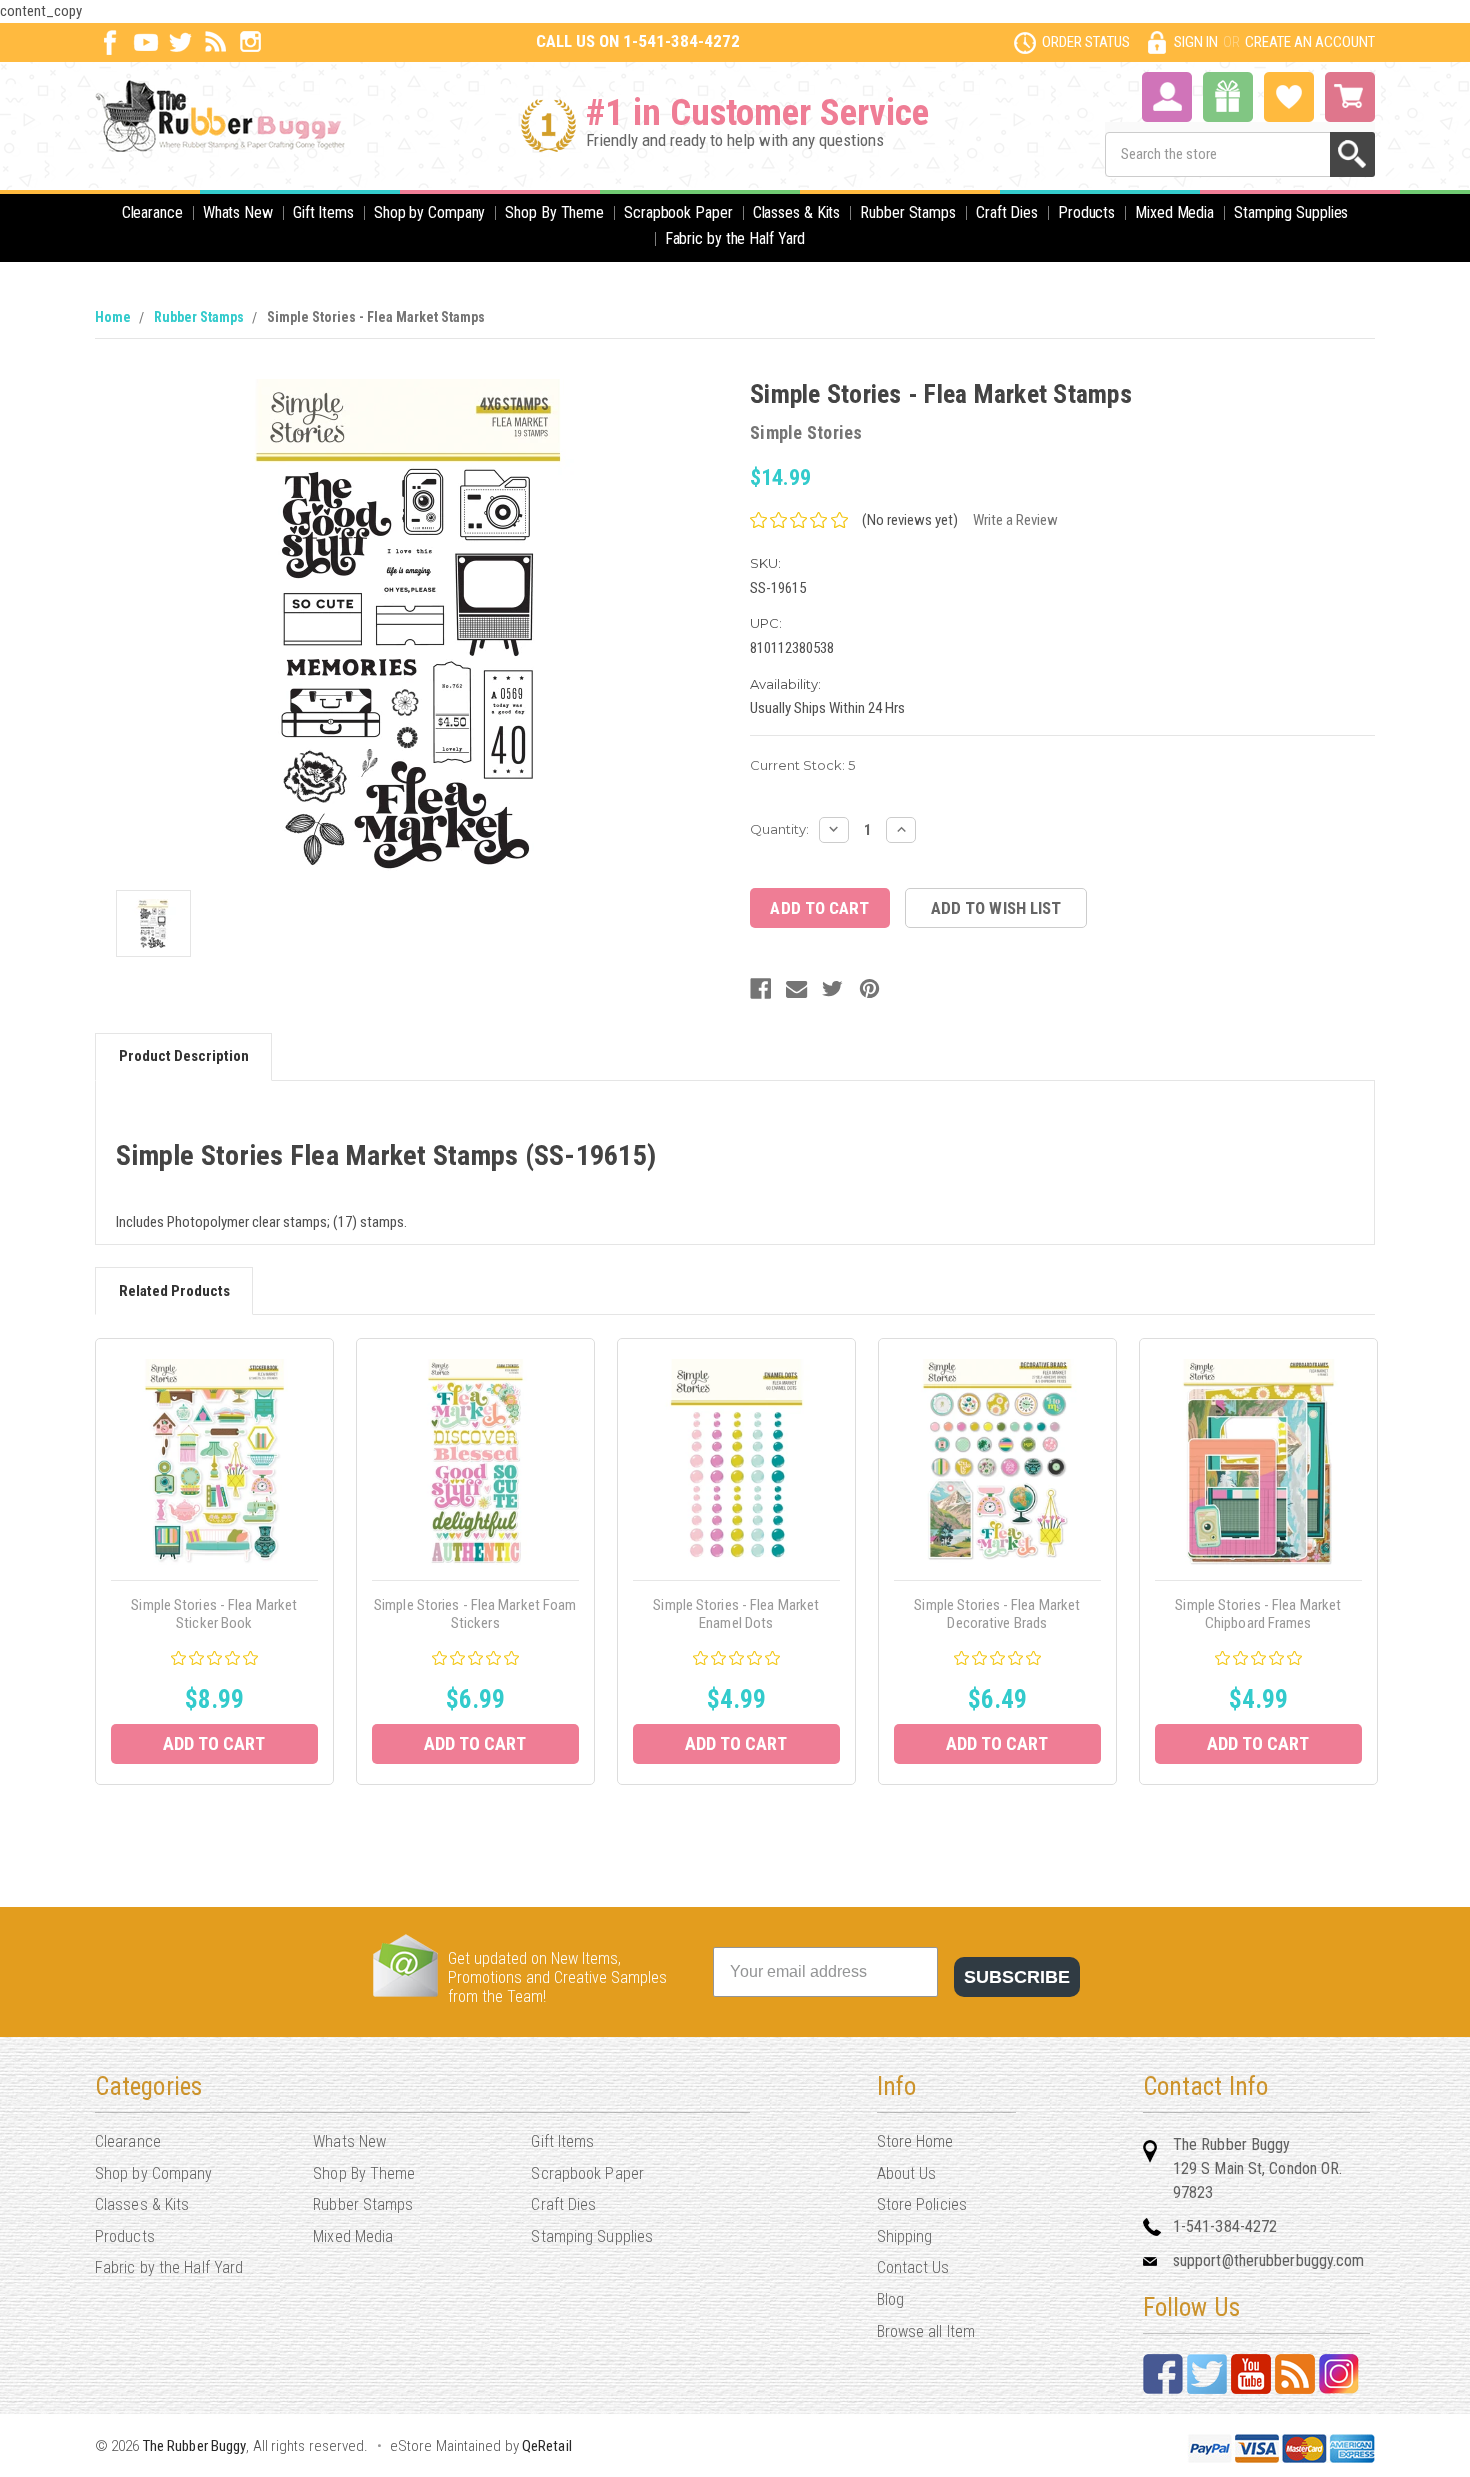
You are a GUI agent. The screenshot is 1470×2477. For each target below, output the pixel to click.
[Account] (1167, 95)
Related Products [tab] (174, 1291)
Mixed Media (1174, 212)
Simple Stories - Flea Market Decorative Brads (997, 1614)
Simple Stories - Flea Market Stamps (376, 317)
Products (1086, 212)
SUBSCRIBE (1017, 1977)
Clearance (152, 212)
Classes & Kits (797, 212)
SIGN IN (1196, 42)
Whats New (238, 212)
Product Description (184, 1056)
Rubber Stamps (908, 212)
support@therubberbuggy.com (1269, 2260)
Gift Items (323, 212)
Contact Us (913, 2267)
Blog (890, 2299)
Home (113, 317)
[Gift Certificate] (1228, 97)
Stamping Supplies (1291, 212)
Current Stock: (802, 765)
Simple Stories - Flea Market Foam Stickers (475, 1614)
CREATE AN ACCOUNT (1310, 42)
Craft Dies (1007, 212)
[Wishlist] (1289, 95)
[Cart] (1350, 97)
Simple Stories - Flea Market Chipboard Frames (1258, 1614)
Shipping (905, 2236)
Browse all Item (926, 2331)
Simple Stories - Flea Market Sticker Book (214, 1614)
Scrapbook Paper (678, 212)
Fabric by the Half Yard (735, 238)
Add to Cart (214, 1743)
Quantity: (779, 829)
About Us (907, 2173)
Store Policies (922, 2204)
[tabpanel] (214, 1561)
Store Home (915, 2141)
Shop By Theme (554, 212)
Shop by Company (430, 212)
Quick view (214, 1461)
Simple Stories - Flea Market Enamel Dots (736, 1614)
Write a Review (1015, 520)
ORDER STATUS (1086, 42)
